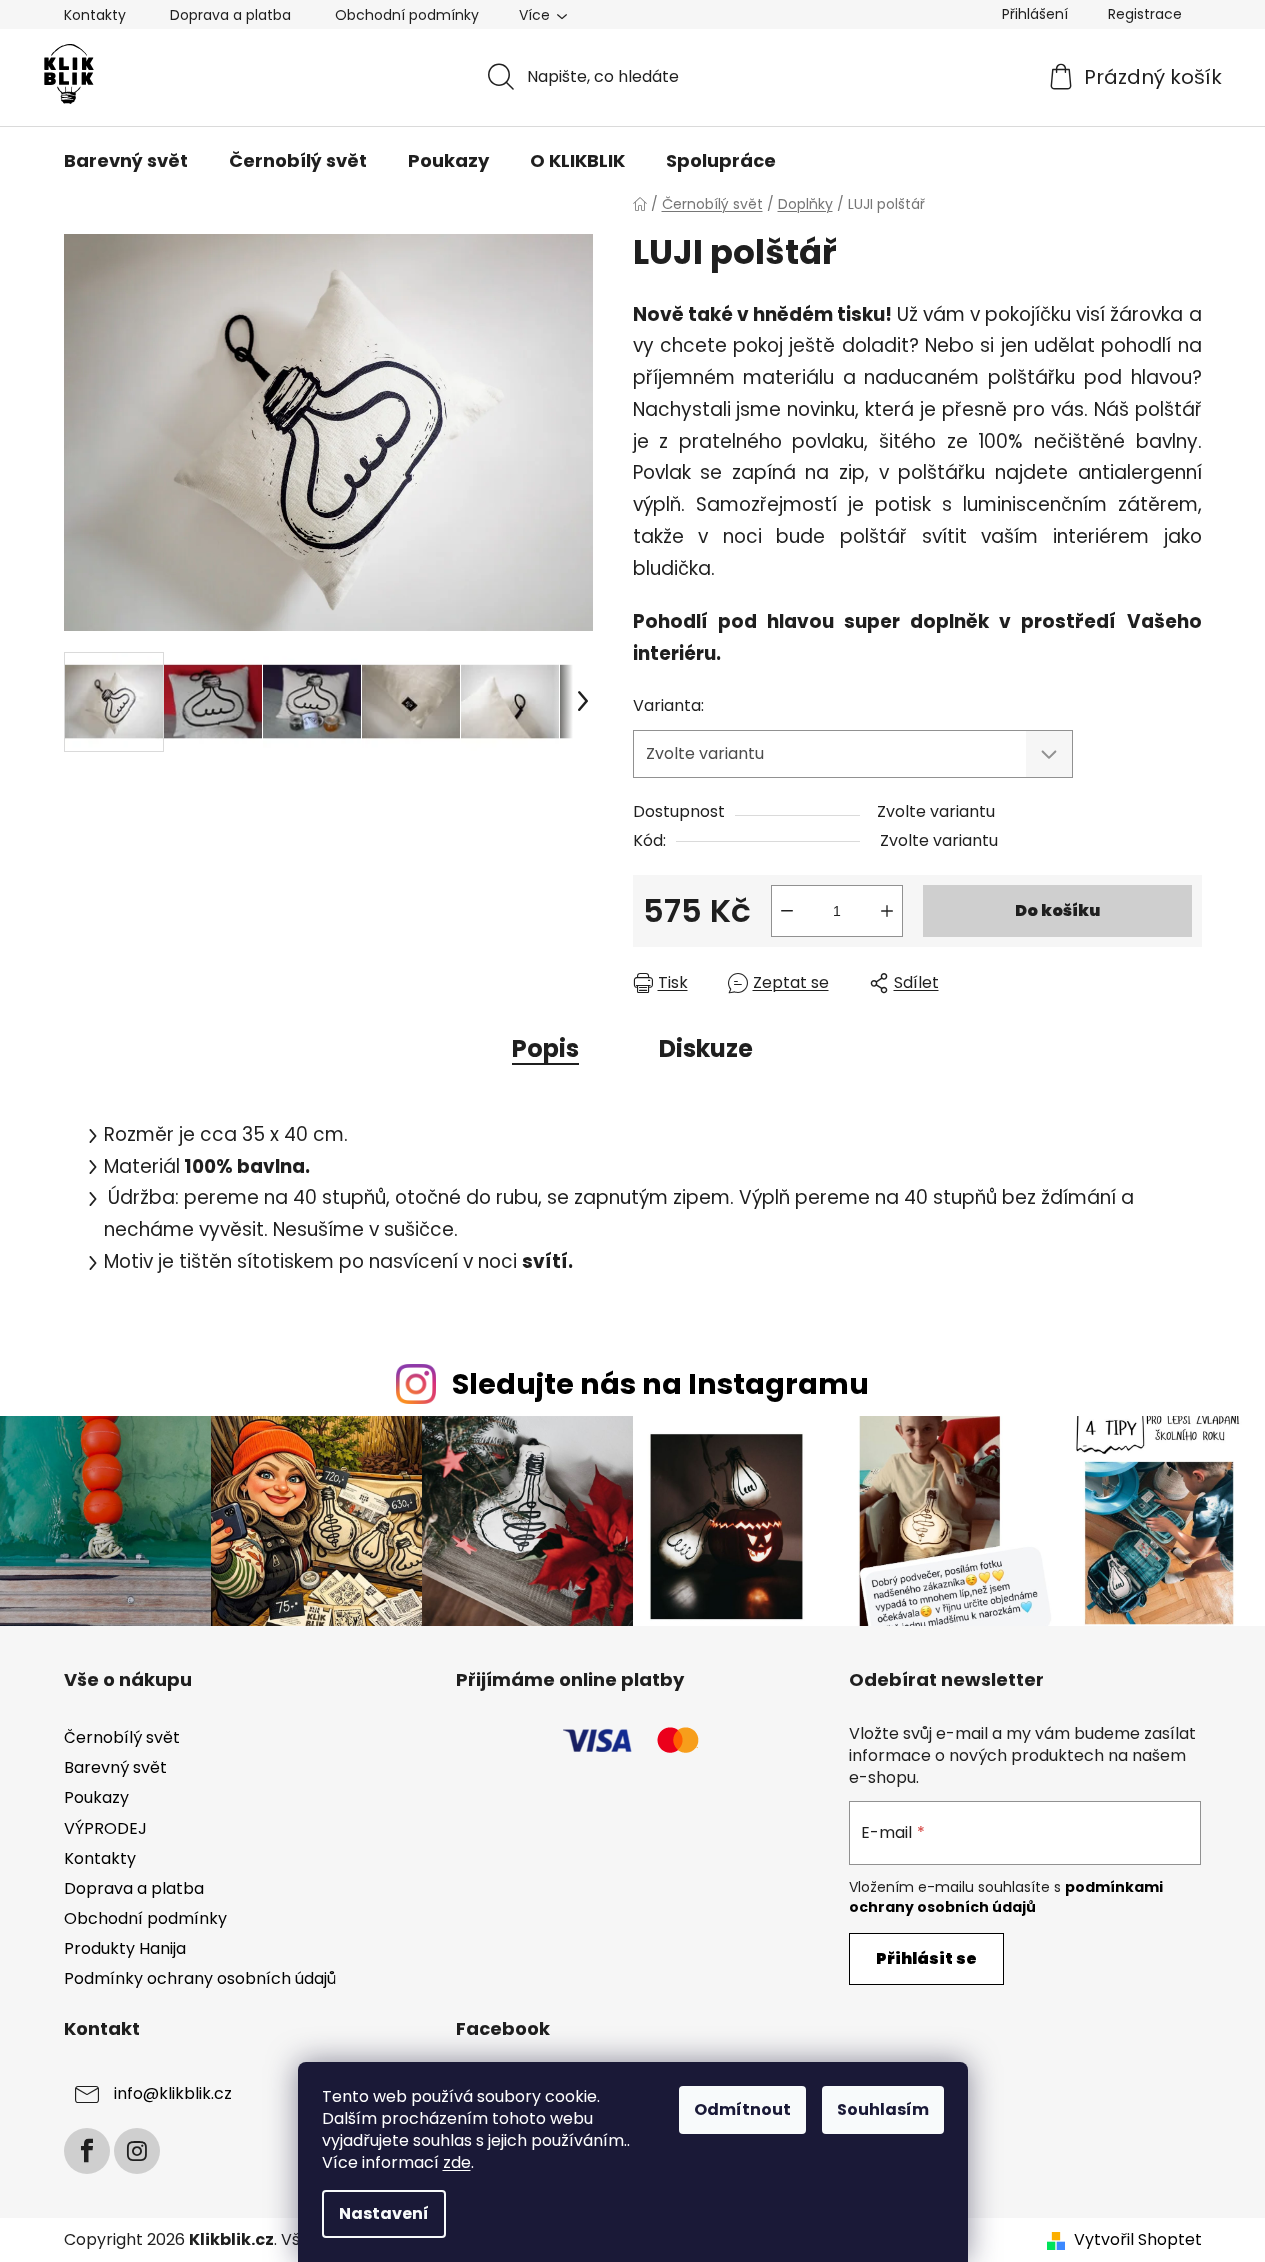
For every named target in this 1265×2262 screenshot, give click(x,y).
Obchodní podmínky (407, 15)
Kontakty (95, 15)
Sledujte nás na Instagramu (660, 1384)
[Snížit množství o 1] (787, 911)
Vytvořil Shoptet (1138, 2240)
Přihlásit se (926, 1958)
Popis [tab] (545, 1048)
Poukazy (96, 1797)
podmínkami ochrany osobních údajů (1006, 1897)
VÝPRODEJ (105, 1828)
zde (457, 2162)
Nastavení (384, 2213)
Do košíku (1057, 910)
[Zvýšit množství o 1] (887, 911)
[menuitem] (126, 161)
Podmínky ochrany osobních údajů (200, 1978)
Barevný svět (115, 1767)
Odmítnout (742, 2109)
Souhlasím (883, 2109)
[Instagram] (137, 2151)
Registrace (1145, 14)
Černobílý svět (122, 1737)
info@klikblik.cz (173, 2093)
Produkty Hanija (125, 1948)
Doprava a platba (230, 15)
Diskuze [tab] (706, 1048)
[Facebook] (87, 2151)
